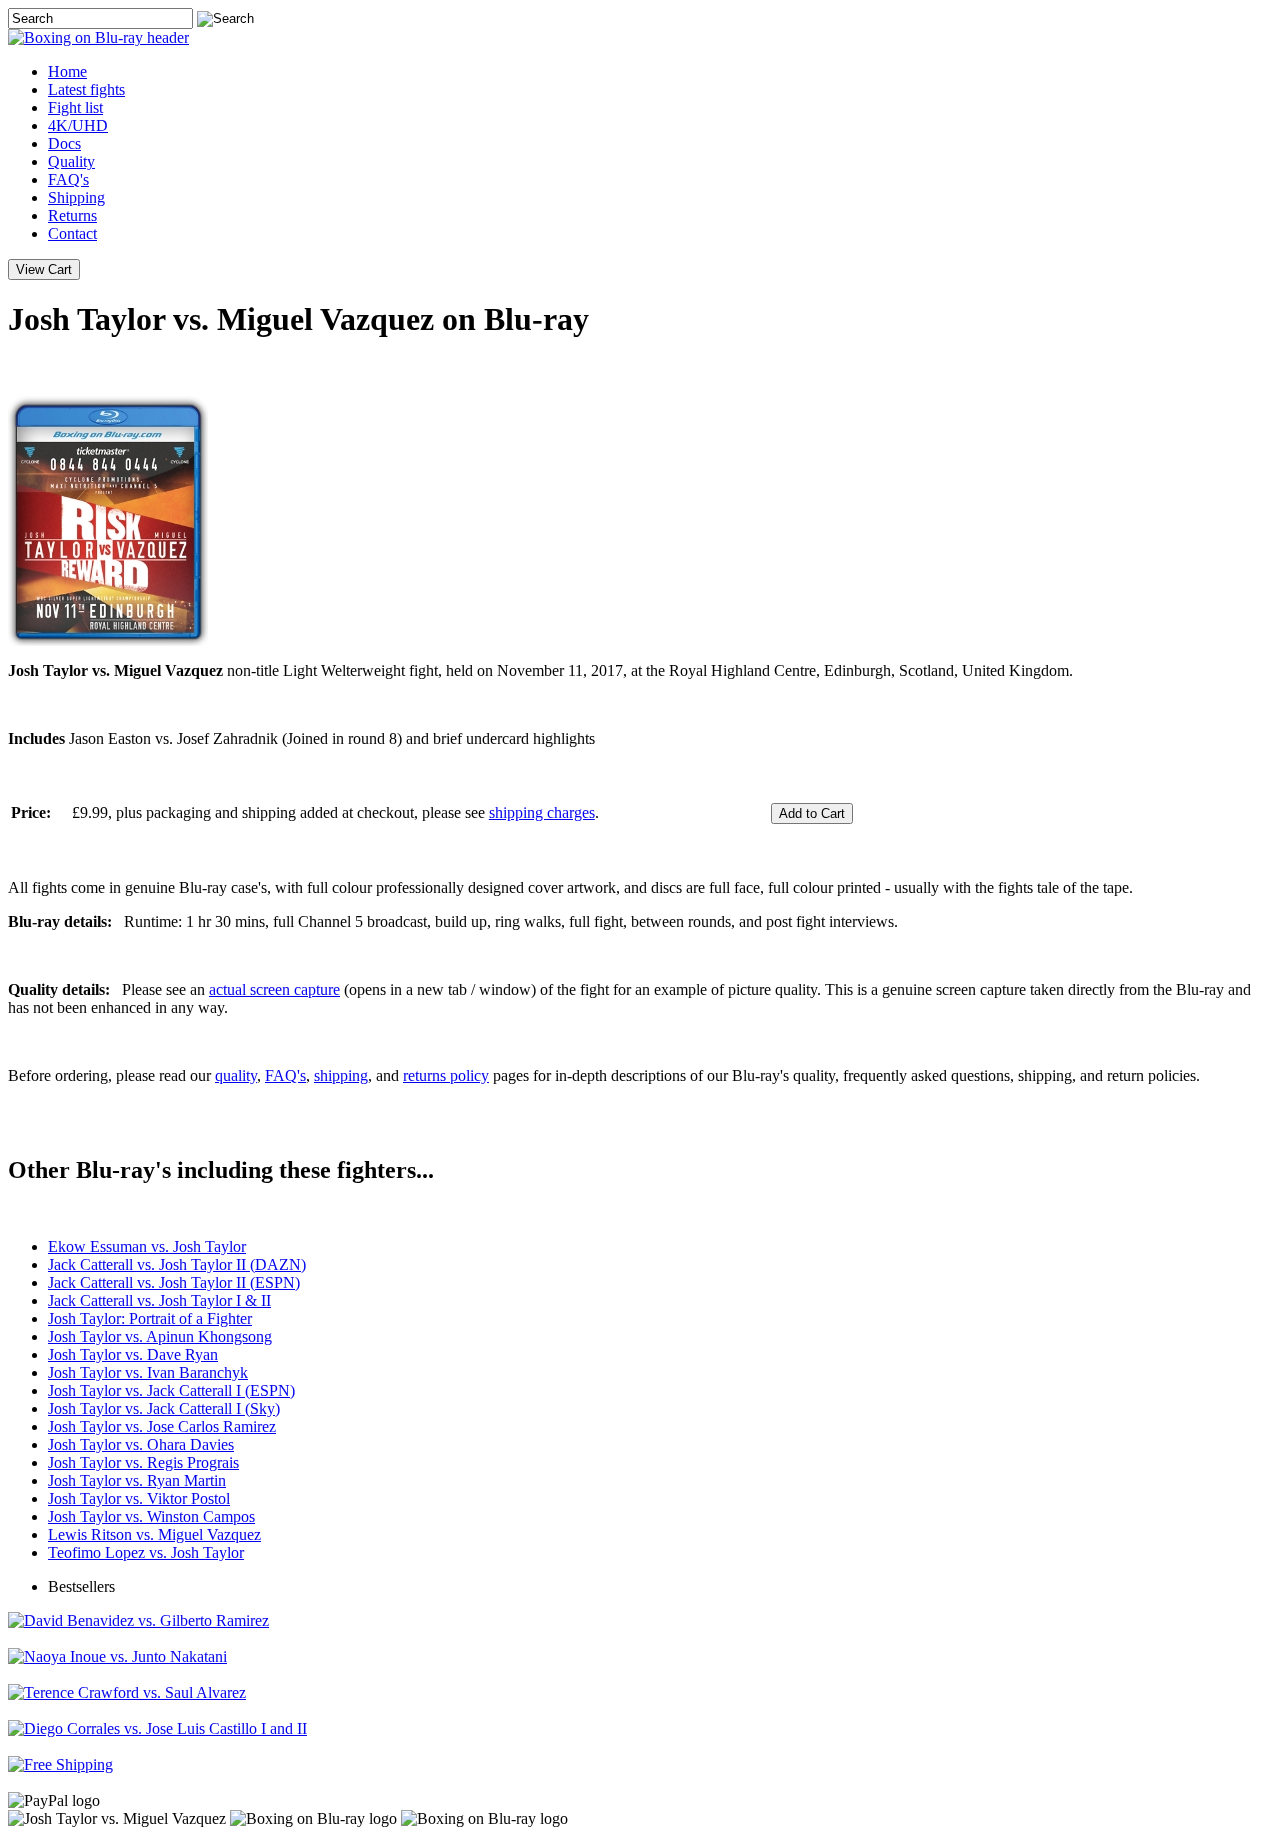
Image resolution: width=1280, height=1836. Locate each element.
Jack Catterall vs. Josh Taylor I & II (159, 1300)
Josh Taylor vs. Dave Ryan (133, 1354)
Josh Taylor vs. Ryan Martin (137, 1480)
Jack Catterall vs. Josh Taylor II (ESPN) (174, 1282)
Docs (64, 143)
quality (236, 1075)
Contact (72, 233)
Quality (71, 161)
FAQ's (68, 179)
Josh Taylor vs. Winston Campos (151, 1516)
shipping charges (542, 812)
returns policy (446, 1075)
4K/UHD (78, 125)
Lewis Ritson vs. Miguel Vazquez (154, 1534)
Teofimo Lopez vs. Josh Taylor (146, 1552)
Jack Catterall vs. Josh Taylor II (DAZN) (177, 1264)
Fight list (75, 107)
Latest (86, 89)
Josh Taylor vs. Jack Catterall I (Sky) (164, 1408)
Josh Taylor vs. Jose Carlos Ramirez (162, 1426)
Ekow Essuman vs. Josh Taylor (147, 1246)
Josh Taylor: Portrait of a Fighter (150, 1318)
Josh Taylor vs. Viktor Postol (139, 1498)
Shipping (76, 197)
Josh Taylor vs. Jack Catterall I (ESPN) (171, 1390)
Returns (72, 215)
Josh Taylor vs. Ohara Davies (141, 1444)
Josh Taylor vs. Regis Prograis (143, 1462)
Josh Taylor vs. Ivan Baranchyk (148, 1372)
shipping (341, 1075)
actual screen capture (274, 989)
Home (67, 71)
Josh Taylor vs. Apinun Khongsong (160, 1336)
